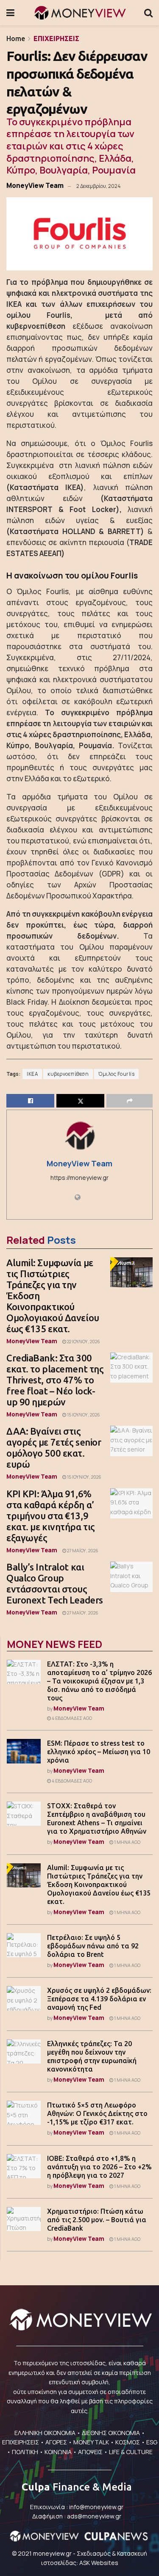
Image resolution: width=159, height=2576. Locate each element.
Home (16, 39)
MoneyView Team (35, 185)
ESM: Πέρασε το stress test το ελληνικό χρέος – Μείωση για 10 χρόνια (99, 1752)
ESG (152, 2442)
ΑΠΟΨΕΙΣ (90, 2452)
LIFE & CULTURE (131, 2452)
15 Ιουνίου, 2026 (84, 1477)
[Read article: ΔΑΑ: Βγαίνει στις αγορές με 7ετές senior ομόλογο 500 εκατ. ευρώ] (131, 1441)
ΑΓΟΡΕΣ (56, 2442)
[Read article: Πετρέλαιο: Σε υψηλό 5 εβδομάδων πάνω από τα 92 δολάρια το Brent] (24, 1945)
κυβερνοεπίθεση (68, 1074)
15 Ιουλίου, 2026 (83, 1415)
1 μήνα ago (127, 1842)
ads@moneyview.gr (94, 2516)
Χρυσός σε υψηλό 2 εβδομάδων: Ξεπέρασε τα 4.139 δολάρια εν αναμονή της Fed (99, 1999)
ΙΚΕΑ (32, 1074)
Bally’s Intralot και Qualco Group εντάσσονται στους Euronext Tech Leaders (55, 1583)
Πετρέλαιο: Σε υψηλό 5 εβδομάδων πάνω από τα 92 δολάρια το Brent (93, 1946)
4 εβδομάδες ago (71, 1718)
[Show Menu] (10, 13)
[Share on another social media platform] (130, 1101)
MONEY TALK (91, 2442)
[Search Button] (148, 13)
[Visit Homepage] (79, 13)
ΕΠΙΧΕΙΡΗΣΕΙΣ (56, 39)
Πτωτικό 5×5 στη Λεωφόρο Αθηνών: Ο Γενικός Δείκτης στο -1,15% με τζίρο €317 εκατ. (97, 2113)
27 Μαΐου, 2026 (82, 1551)
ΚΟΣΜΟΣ (128, 2442)
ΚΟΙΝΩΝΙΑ (58, 2452)
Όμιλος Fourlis (116, 1074)
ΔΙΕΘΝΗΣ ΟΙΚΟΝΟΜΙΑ (111, 2433)
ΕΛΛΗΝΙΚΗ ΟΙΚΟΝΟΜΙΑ (45, 2433)
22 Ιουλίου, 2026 (83, 1342)
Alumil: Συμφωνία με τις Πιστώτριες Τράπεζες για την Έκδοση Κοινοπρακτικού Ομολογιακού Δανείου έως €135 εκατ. (99, 1884)
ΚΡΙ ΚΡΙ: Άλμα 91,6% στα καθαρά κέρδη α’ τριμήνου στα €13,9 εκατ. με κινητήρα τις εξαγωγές (51, 1516)
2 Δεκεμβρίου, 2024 (98, 186)
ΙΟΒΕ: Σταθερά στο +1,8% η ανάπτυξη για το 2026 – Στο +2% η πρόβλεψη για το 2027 (99, 2167)
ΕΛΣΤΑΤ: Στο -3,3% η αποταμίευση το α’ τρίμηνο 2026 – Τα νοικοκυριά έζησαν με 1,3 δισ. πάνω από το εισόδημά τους (99, 1681)
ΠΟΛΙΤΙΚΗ (25, 2452)
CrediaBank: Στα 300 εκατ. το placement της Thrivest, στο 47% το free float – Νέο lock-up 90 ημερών (55, 1380)
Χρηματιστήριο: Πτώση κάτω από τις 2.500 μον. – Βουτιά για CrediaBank (97, 2220)
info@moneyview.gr (96, 2507)
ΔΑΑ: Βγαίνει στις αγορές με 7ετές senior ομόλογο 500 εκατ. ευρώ (54, 1448)
